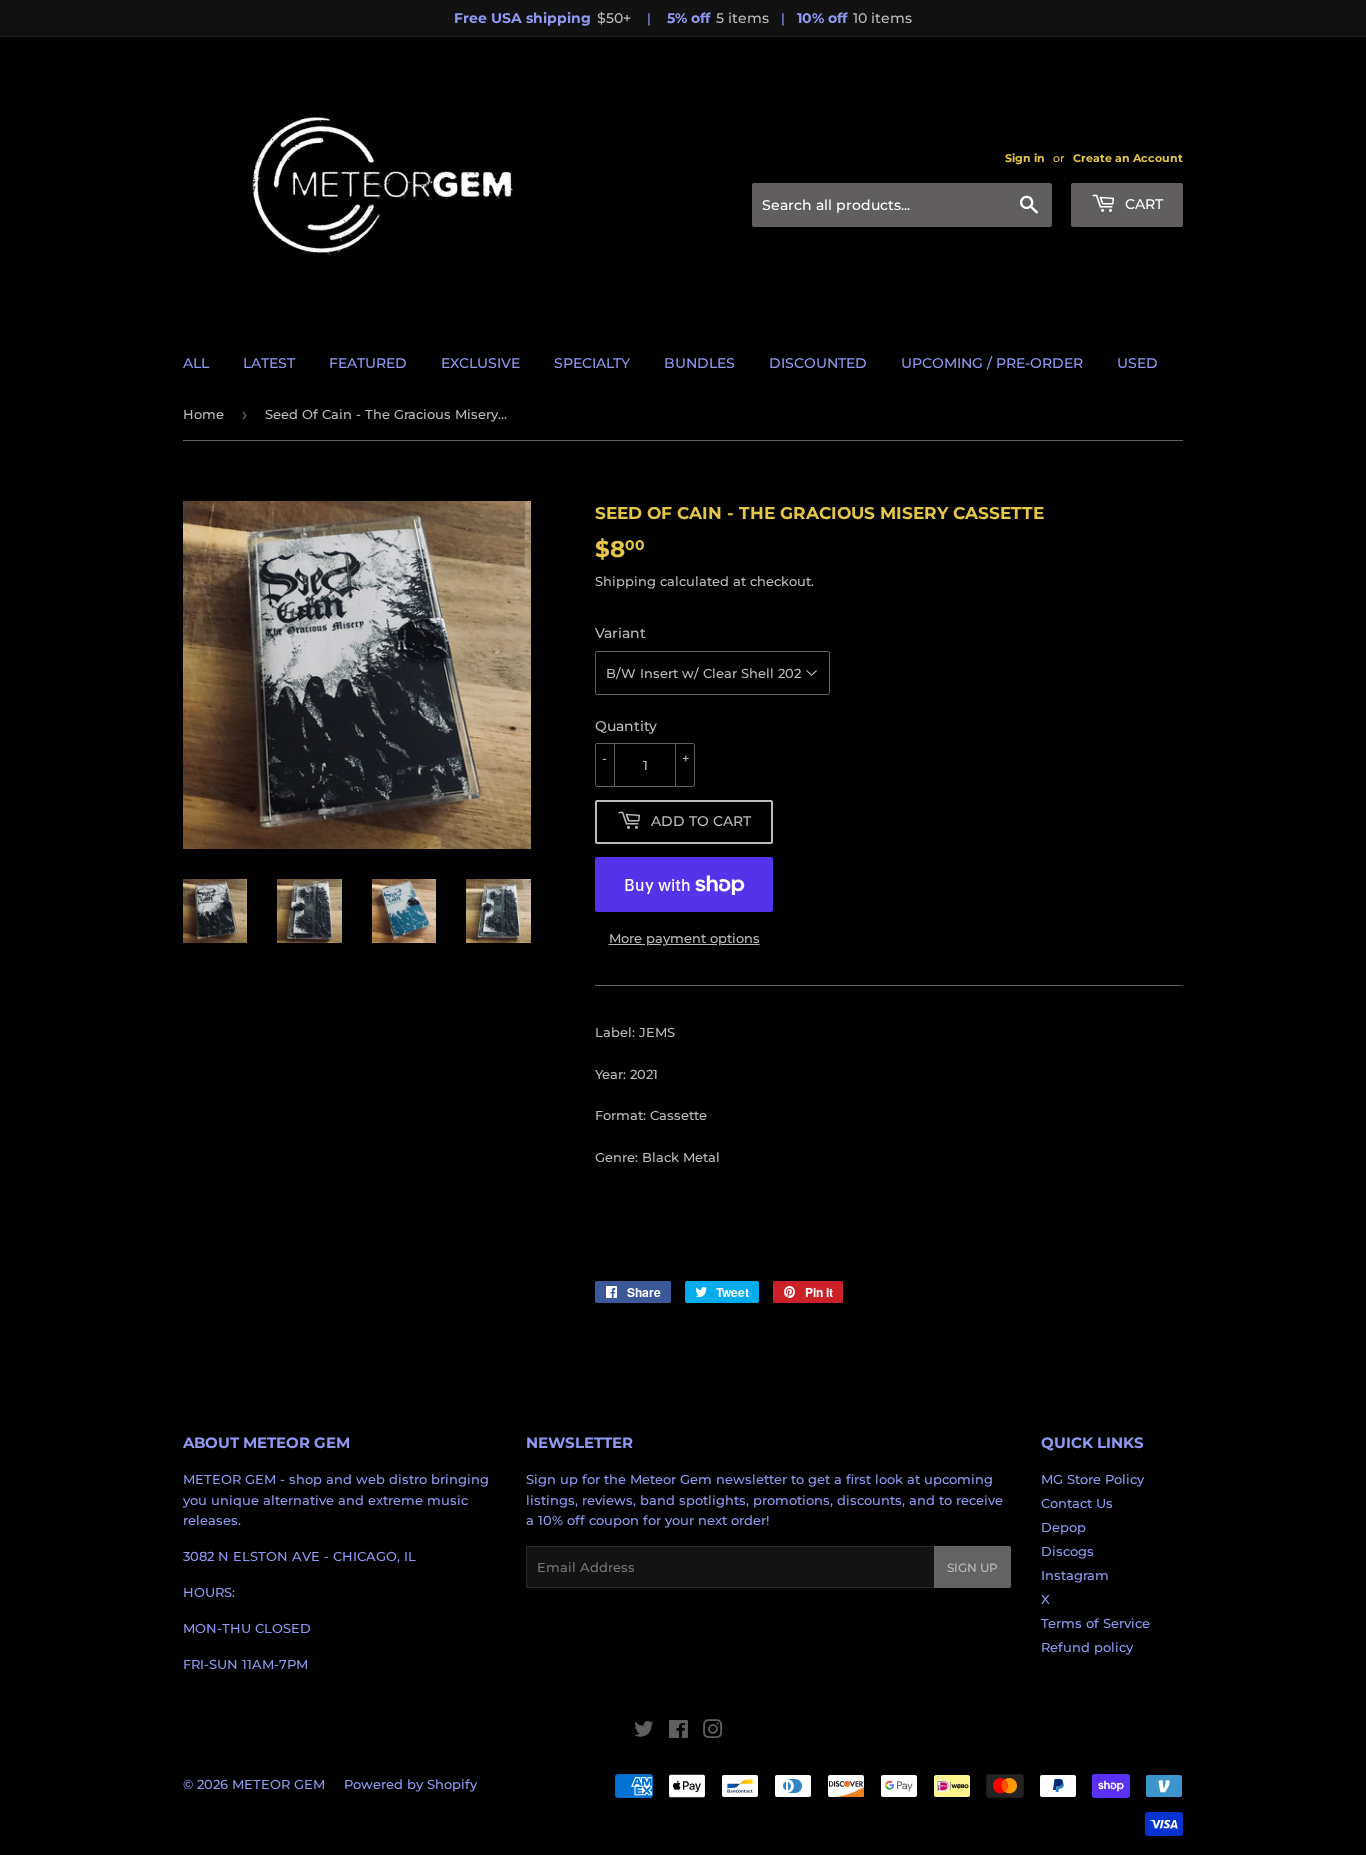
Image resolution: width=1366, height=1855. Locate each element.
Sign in (1025, 158)
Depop (1063, 1527)
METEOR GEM (278, 1784)
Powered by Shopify (410, 1784)
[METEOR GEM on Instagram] (713, 1732)
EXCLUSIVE (480, 363)
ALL (196, 363)
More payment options (684, 938)
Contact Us (1077, 1503)
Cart (1142, 204)
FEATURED (368, 363)
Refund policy (1087, 1647)
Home (203, 414)
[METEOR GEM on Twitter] (644, 1732)
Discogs (1067, 1551)
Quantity (626, 726)
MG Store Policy (1092, 1479)
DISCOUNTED (818, 363)
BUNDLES (699, 363)
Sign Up (972, 1567)
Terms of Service (1095, 1623)
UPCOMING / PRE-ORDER (992, 363)
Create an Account (1128, 158)
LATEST (269, 363)
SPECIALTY (592, 363)
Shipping (625, 581)
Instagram (1075, 1575)
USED (1137, 363)
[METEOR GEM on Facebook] (678, 1732)
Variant (620, 633)
